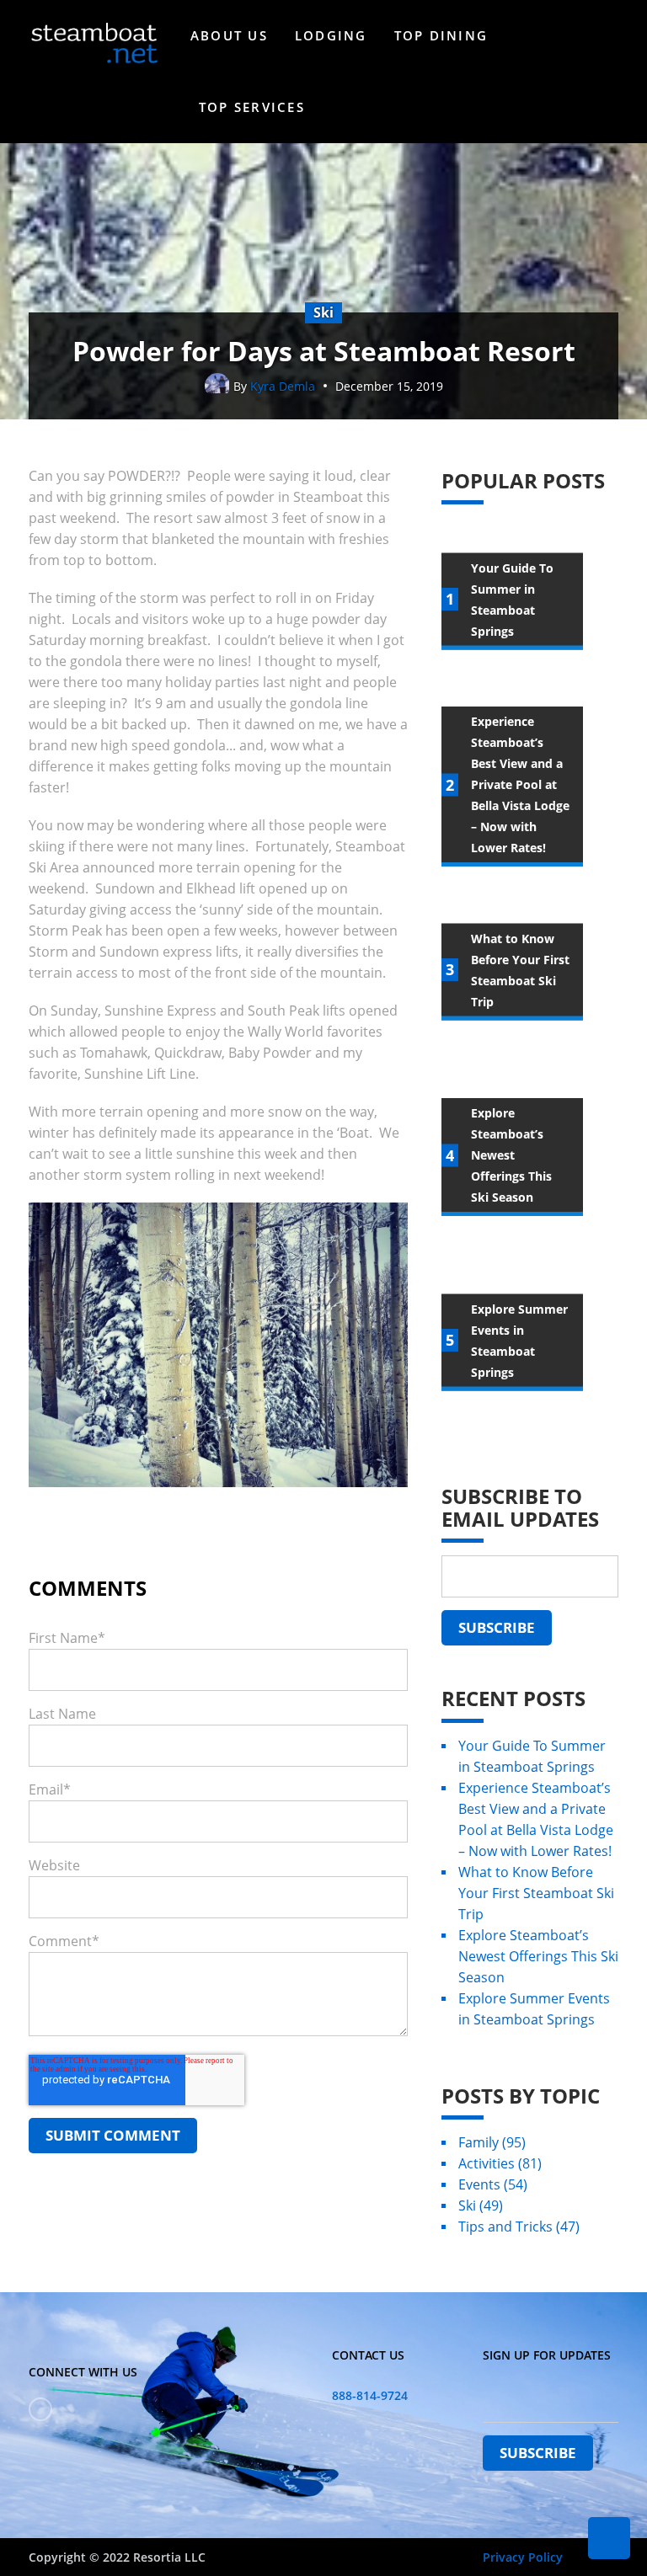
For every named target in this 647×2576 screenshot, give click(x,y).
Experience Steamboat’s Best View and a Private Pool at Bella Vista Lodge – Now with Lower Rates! (536, 1819)
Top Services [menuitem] (252, 107)
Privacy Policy (523, 2557)
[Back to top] (609, 2538)
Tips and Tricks (519, 2227)
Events (493, 2184)
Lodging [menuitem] (331, 35)
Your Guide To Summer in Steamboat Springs (532, 1756)
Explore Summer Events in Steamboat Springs (534, 2009)
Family (492, 2142)
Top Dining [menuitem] (441, 35)
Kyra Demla (283, 386)
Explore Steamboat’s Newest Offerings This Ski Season (538, 1956)
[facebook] (40, 2409)
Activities (500, 2163)
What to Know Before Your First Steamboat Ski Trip (536, 1893)
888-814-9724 (370, 2395)
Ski (481, 2205)
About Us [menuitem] (229, 35)
